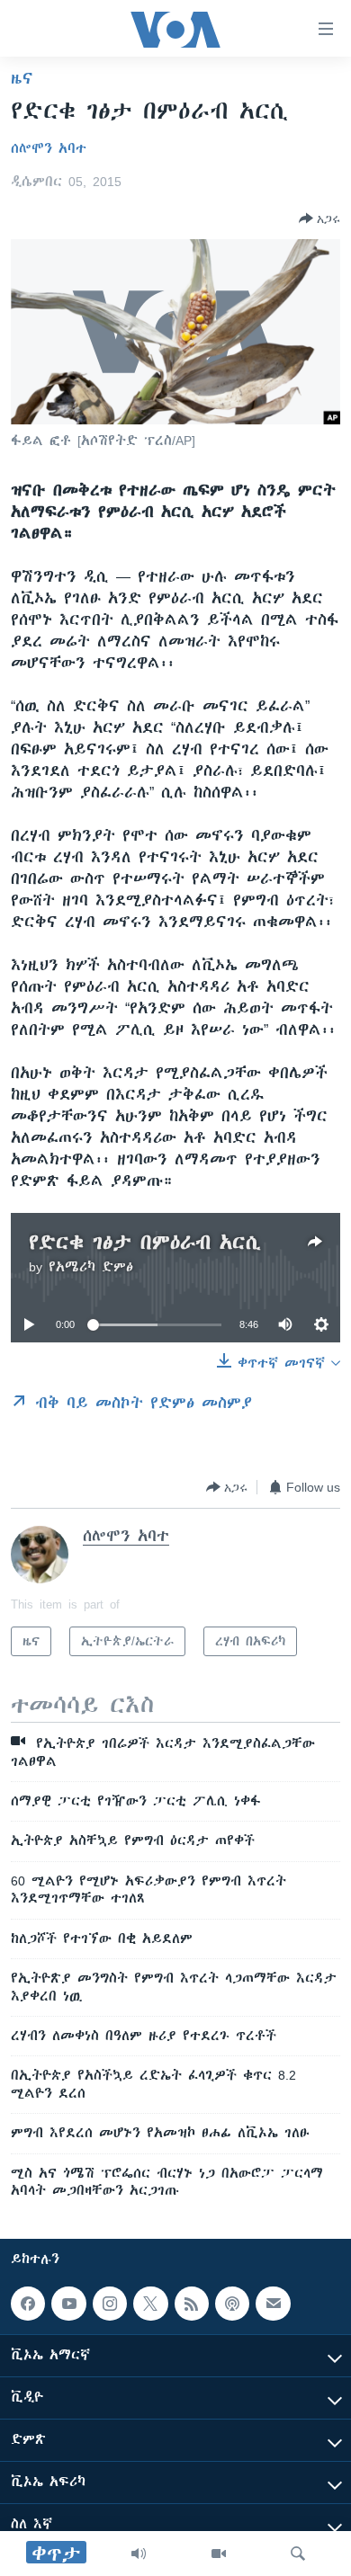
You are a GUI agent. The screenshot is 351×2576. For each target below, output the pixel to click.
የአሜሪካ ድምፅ (91, 1267)
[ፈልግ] (298, 2554)
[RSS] (192, 2304)
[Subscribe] (273, 2304)
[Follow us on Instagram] (110, 2304)
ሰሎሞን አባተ (49, 148)
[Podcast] (232, 2304)
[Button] (319, 218)
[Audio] (139, 2554)
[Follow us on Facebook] (28, 2304)
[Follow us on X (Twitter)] (150, 2304)
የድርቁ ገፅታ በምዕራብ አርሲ (145, 1242)
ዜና (22, 78)
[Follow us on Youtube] (68, 2304)
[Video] (219, 2554)
